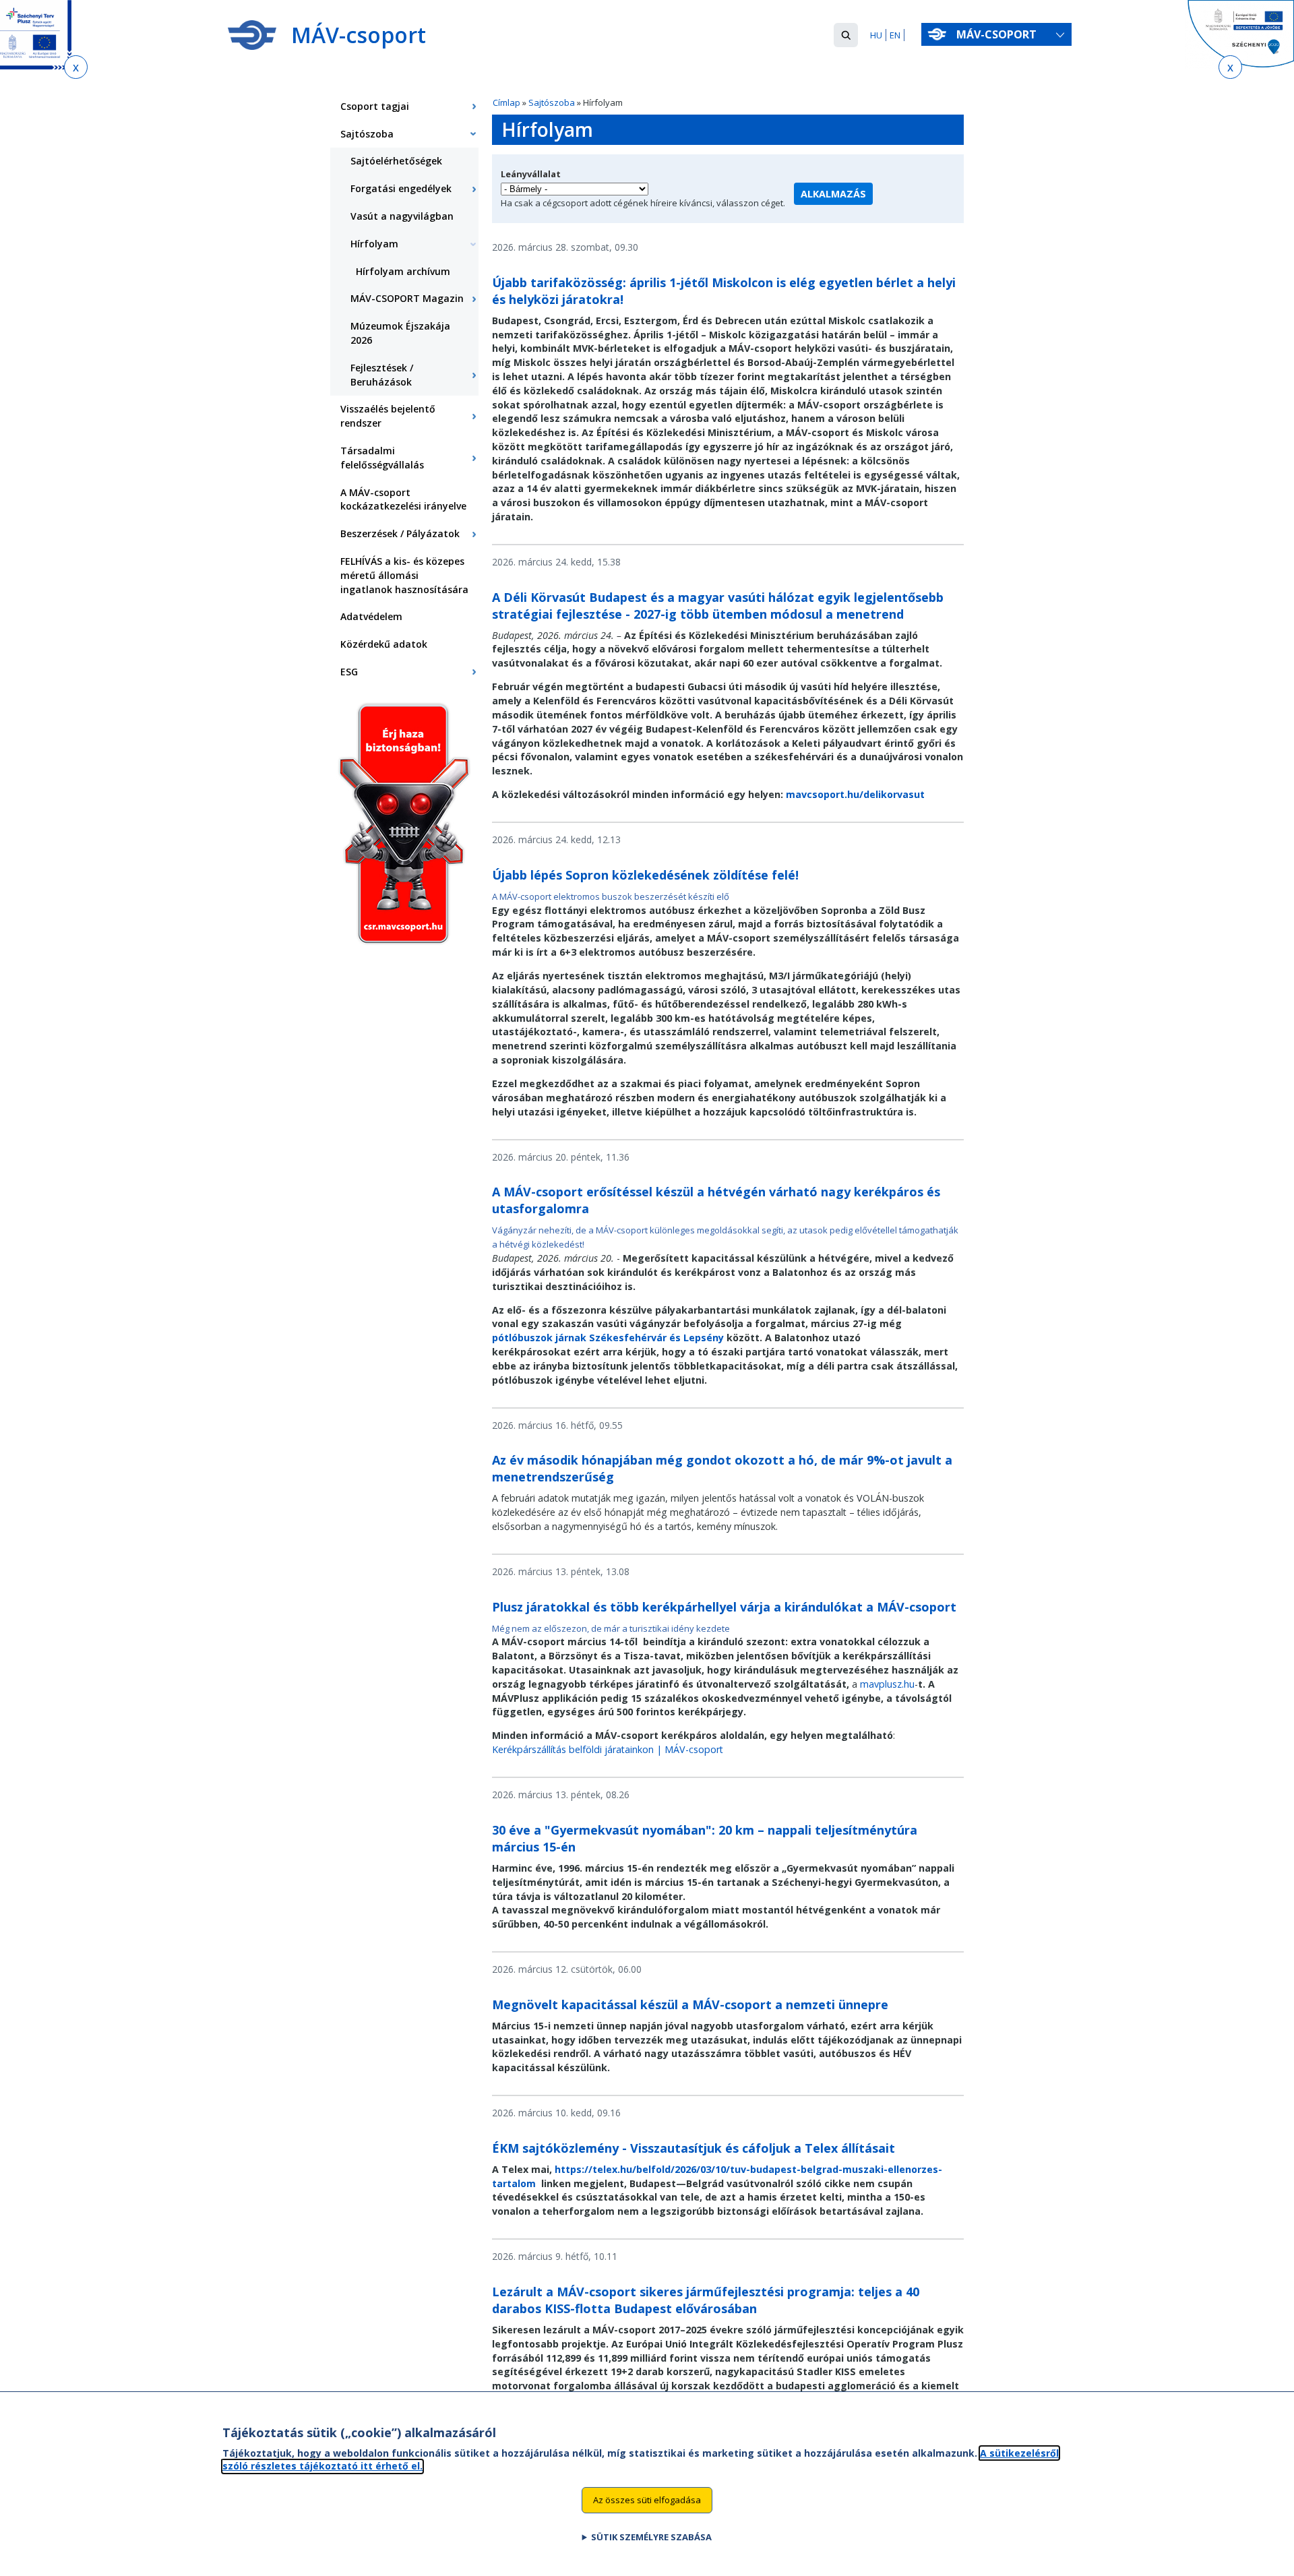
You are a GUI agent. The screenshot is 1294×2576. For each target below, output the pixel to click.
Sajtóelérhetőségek (396, 161)
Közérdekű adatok (384, 644)
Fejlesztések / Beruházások (382, 375)
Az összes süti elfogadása (647, 2499)
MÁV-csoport (998, 34)
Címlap (506, 102)
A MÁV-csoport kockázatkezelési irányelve (403, 499)
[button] (846, 35)
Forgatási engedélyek (401, 188)
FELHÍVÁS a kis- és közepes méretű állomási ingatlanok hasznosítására (404, 575)
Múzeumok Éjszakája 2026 (400, 333)
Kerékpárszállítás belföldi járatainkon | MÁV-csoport (608, 1749)
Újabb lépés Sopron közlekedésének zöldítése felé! (645, 875)
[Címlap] (252, 35)
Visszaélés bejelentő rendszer (388, 416)
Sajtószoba (552, 102)
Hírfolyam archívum (403, 271)
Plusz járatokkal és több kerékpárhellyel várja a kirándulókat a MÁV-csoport (724, 1607)
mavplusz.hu (887, 1684)
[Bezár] (76, 67)
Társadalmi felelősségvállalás (382, 458)
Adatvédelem (371, 616)
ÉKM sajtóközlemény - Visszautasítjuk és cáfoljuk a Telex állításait (694, 2148)
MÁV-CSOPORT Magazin (407, 298)
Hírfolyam (374, 244)
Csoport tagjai (375, 106)
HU (876, 35)
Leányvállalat (531, 174)
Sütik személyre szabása (651, 2536)
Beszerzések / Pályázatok (400, 533)
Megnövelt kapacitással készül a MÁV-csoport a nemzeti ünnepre (690, 2004)
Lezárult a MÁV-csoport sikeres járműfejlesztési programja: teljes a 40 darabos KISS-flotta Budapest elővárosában (706, 2300)
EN (895, 35)
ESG (349, 672)
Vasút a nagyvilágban (402, 216)
